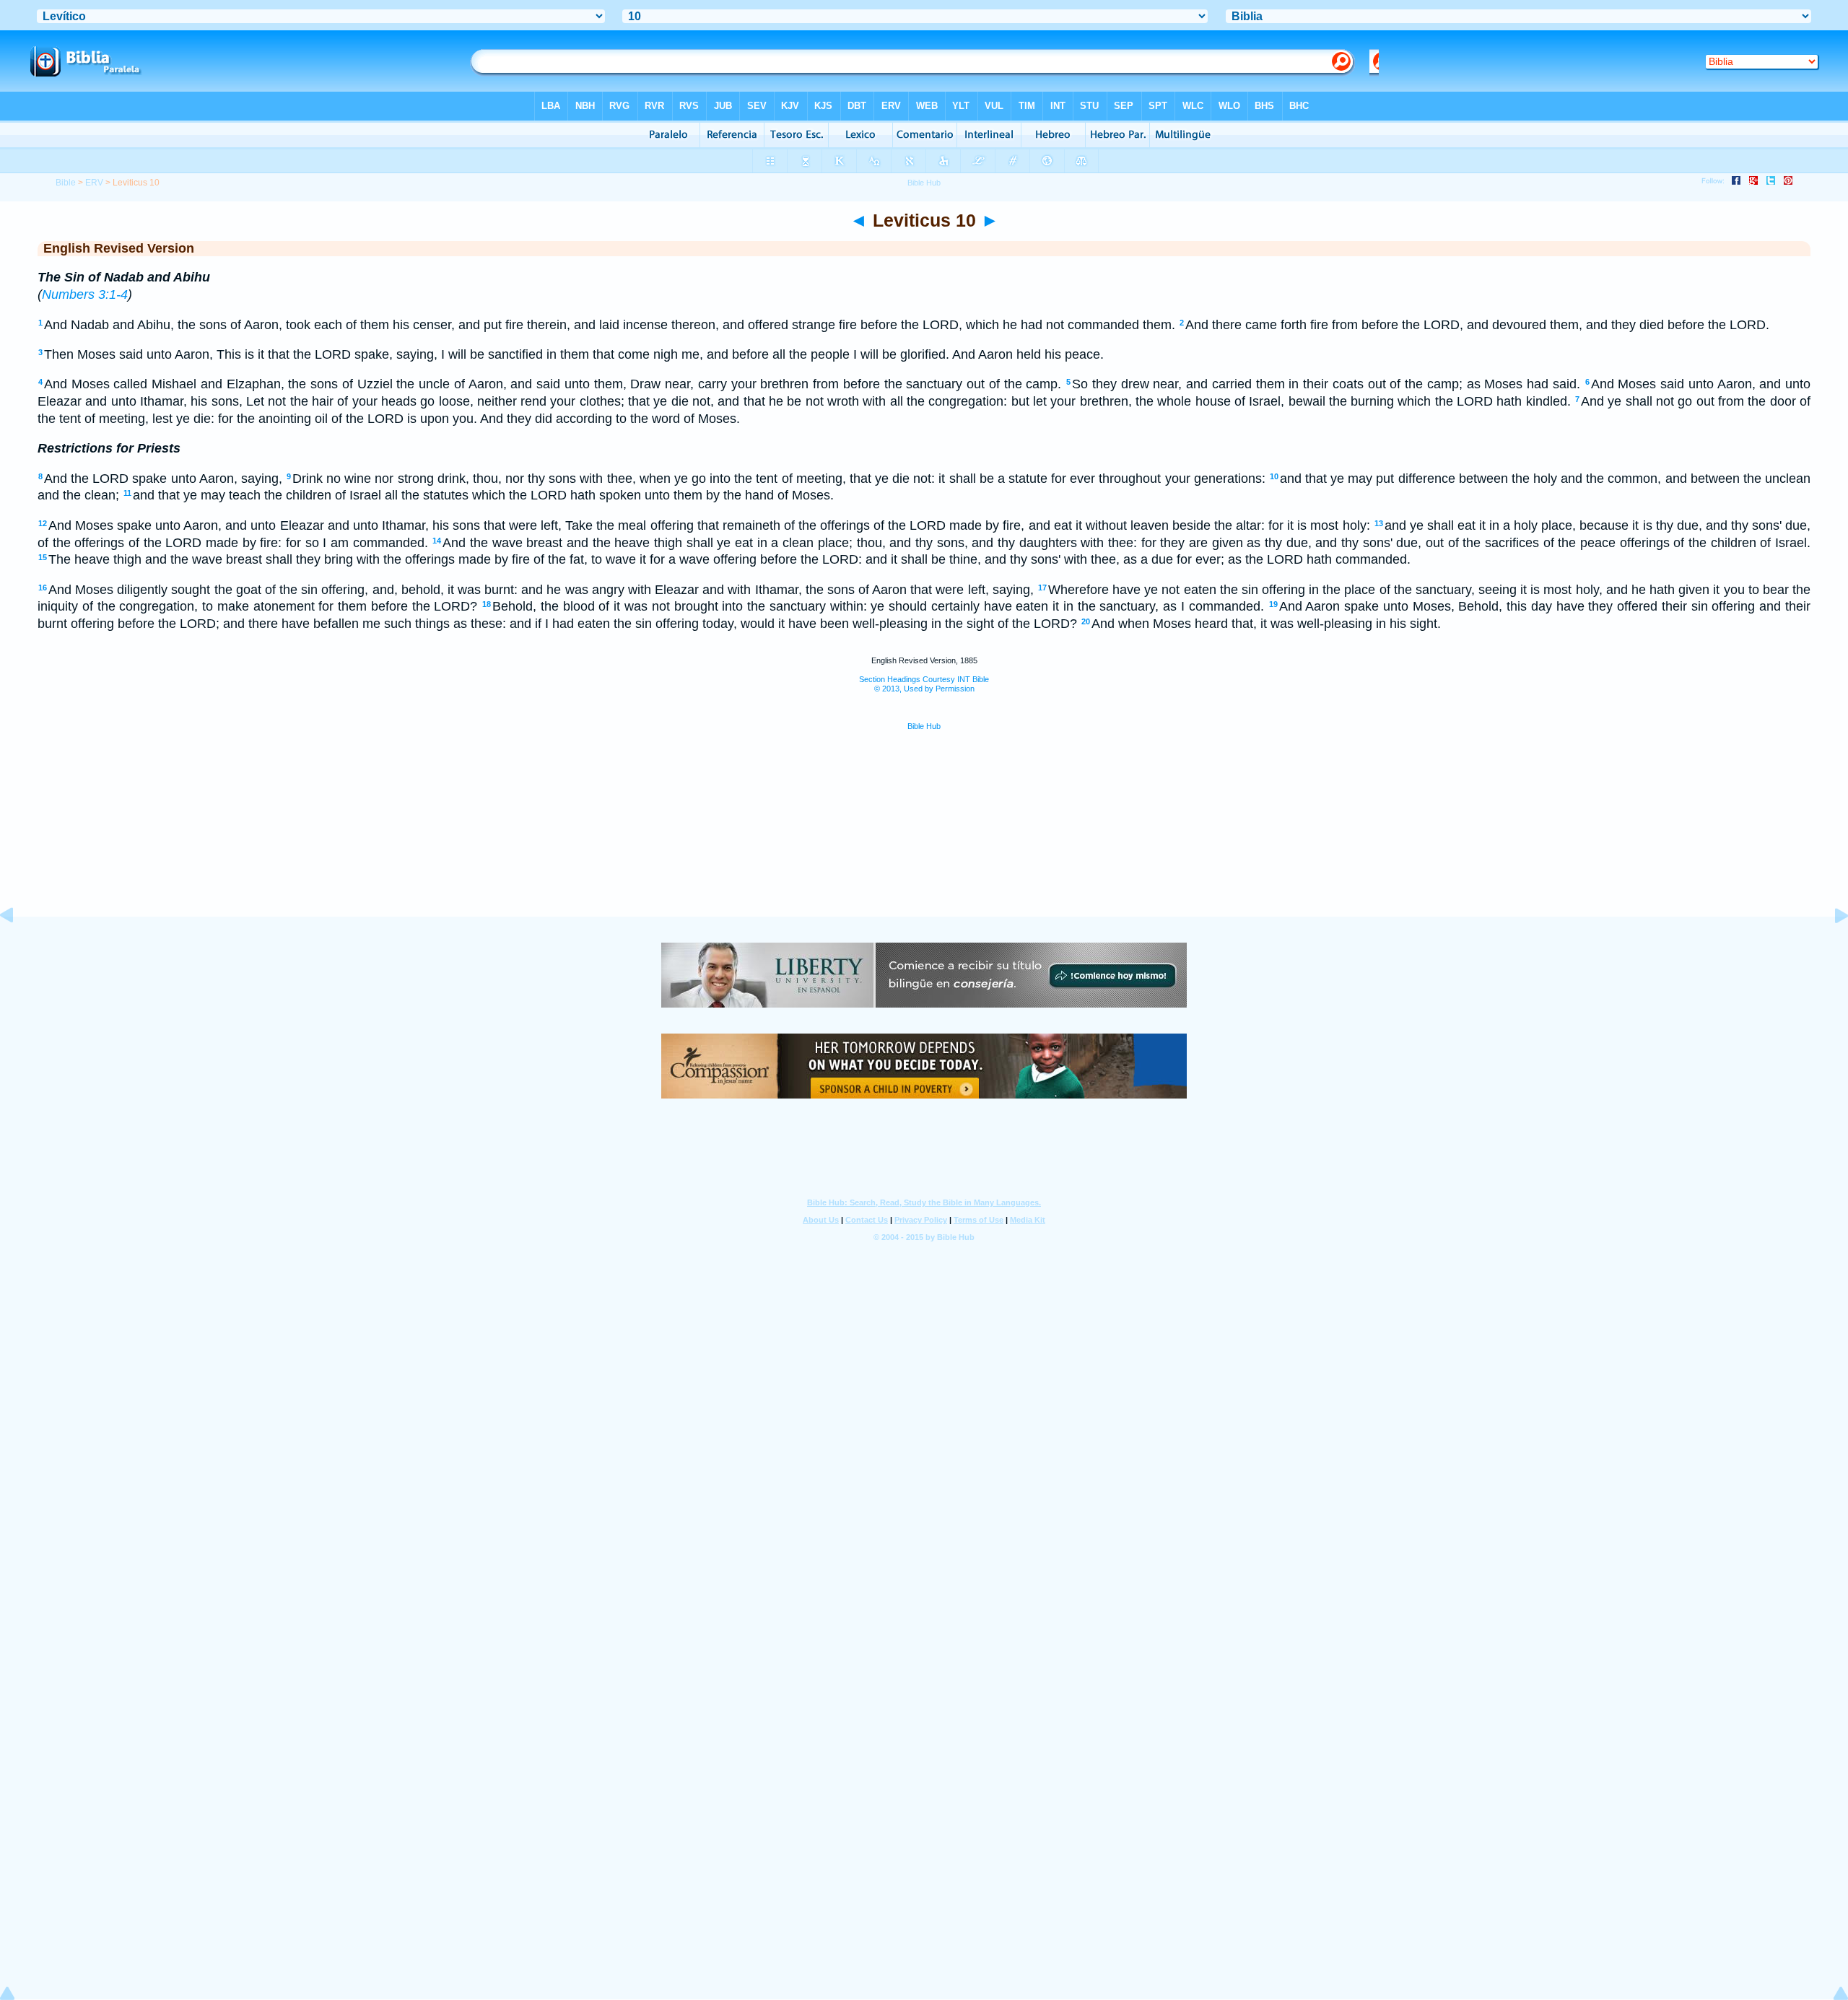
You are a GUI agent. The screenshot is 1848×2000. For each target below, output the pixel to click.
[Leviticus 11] (1830, 948)
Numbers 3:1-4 (85, 294)
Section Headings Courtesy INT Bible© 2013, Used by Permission (924, 684)
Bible (66, 183)
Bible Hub (924, 726)
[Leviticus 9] (18, 948)
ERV (94, 183)
